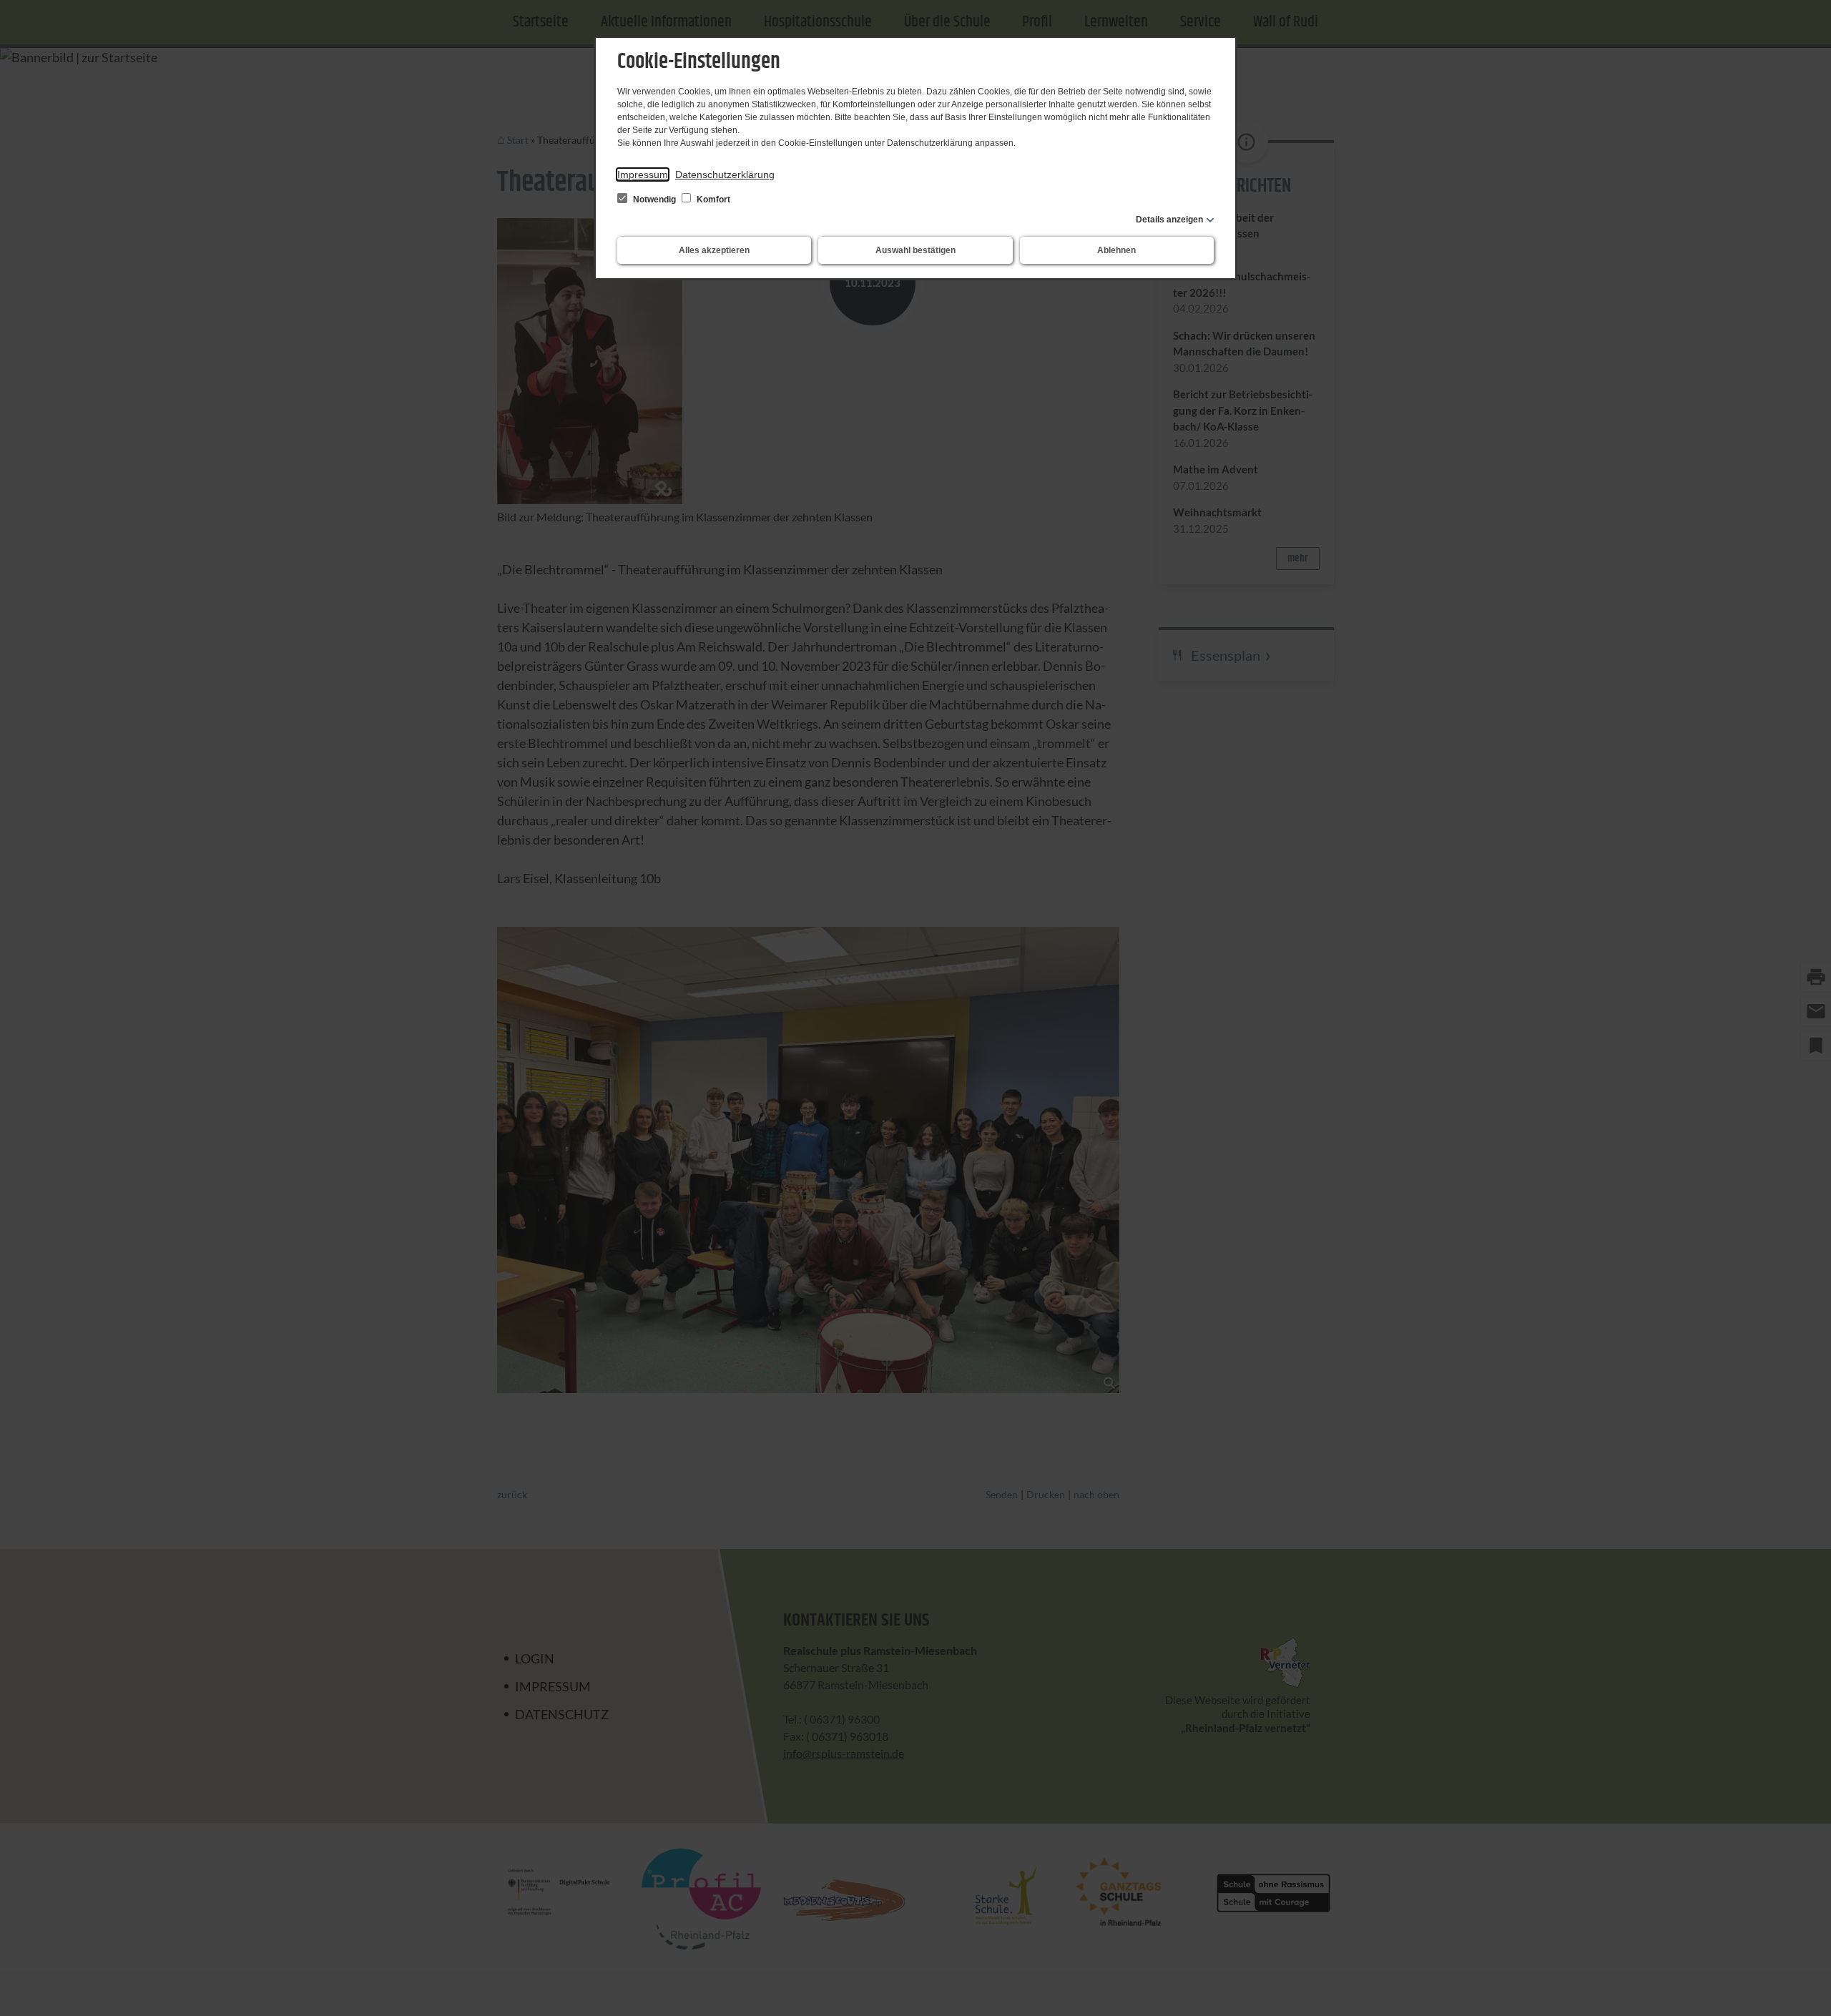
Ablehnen (1116, 250)
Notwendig (654, 200)
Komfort (712, 200)
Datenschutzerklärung (725, 174)
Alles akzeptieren (714, 250)
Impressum (643, 174)
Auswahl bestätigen (915, 250)
